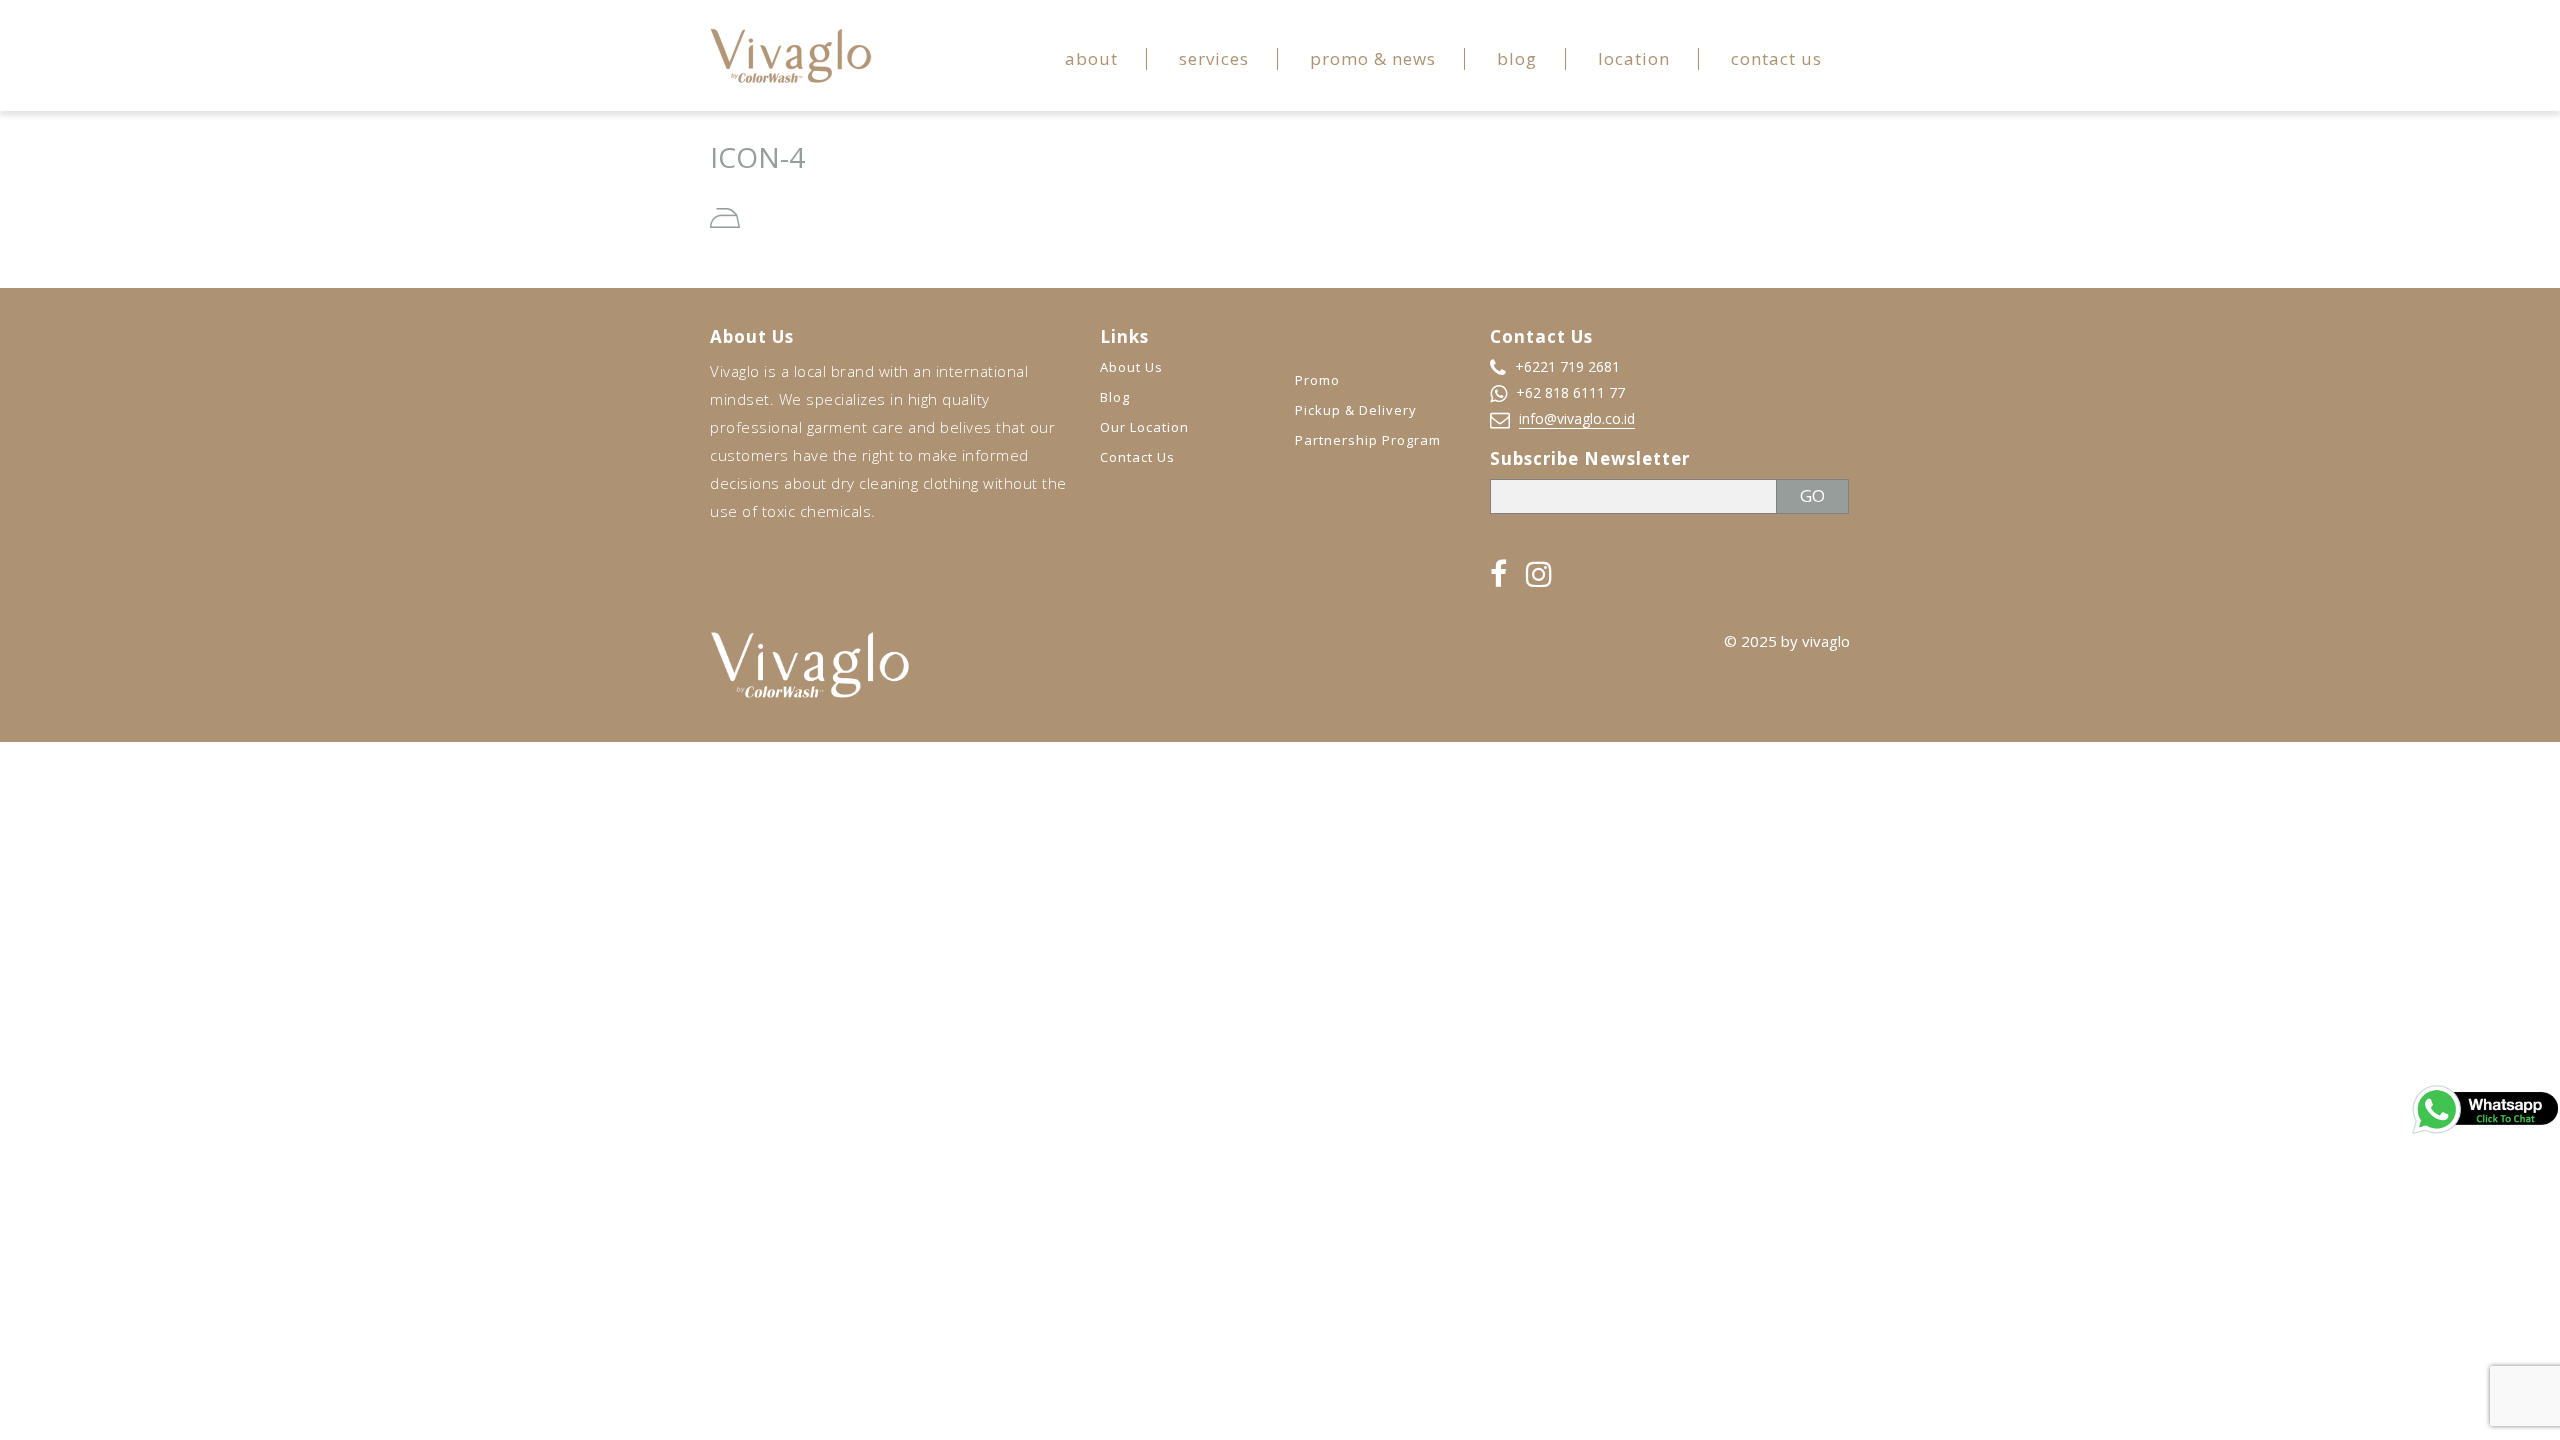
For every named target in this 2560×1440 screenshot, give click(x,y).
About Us (1131, 367)
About (1091, 59)
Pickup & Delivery (1356, 410)
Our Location (1144, 427)
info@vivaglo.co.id (1577, 418)
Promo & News (1373, 59)
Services (1214, 59)
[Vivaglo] (791, 53)
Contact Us (1776, 59)
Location (1634, 59)
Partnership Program (1368, 440)
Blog (1517, 59)
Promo (1317, 380)
